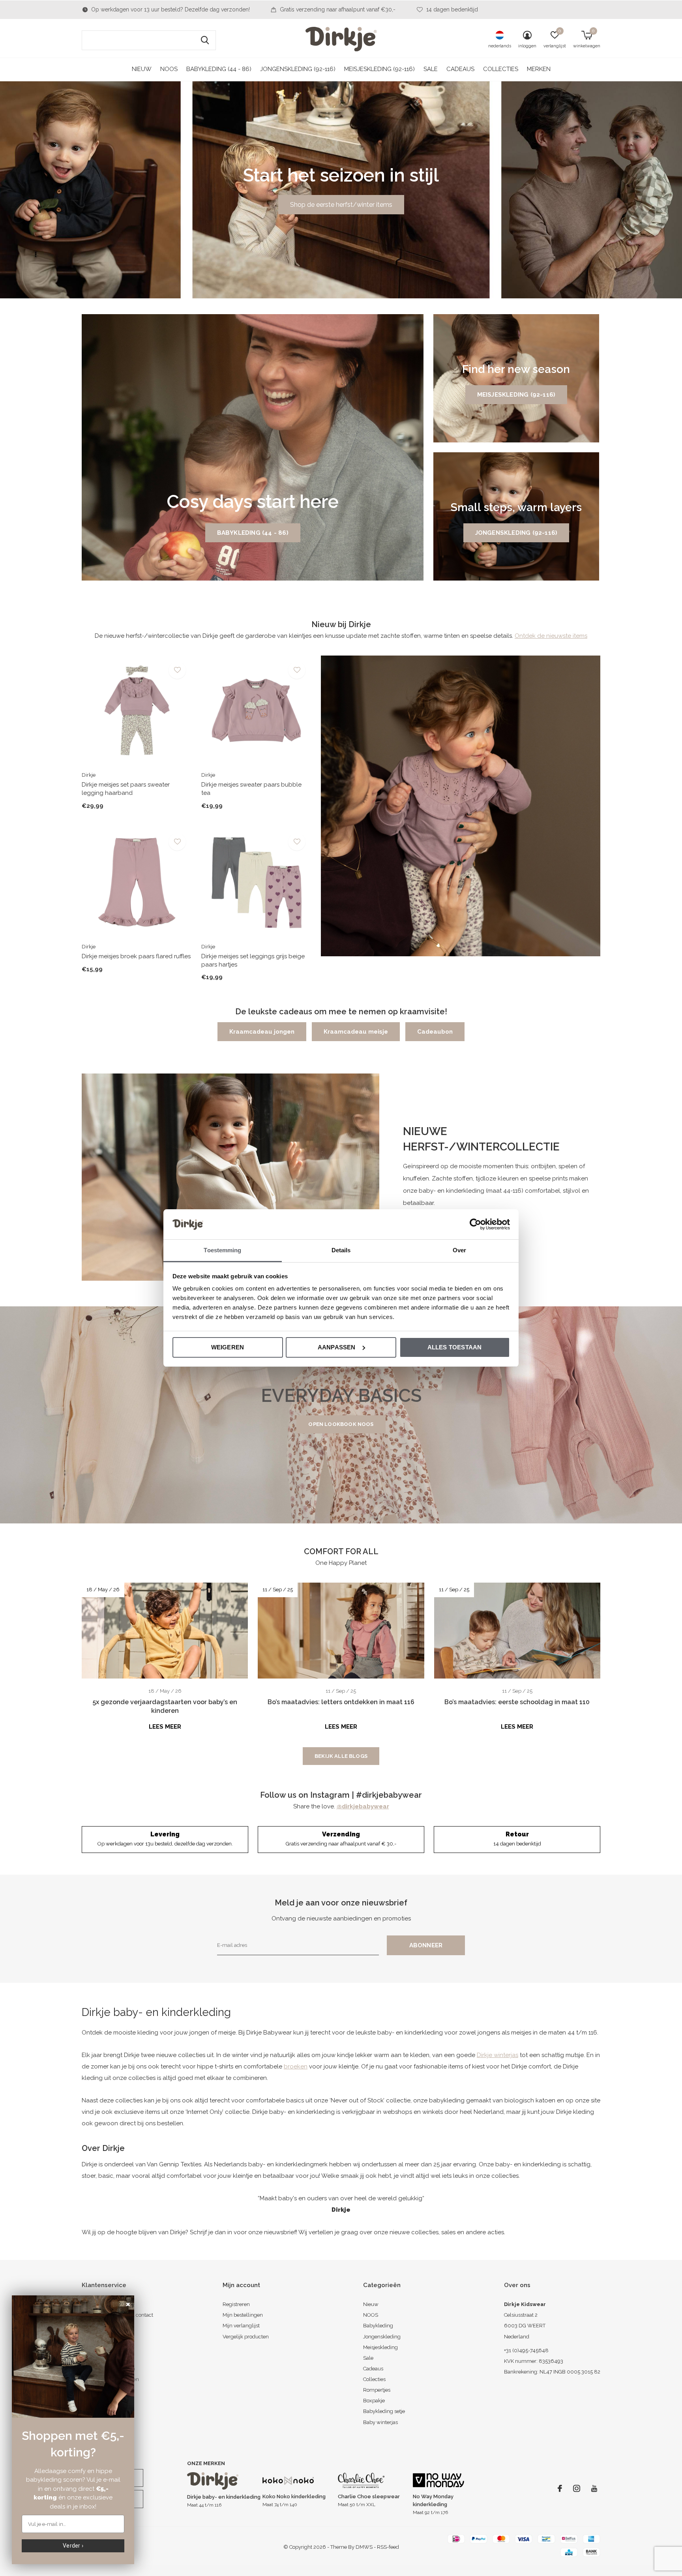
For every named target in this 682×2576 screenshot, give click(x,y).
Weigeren (228, 1347)
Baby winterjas (380, 2422)
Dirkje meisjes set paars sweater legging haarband (126, 789)
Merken (539, 69)
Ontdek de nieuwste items (551, 636)
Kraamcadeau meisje (356, 1032)
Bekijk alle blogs (341, 1756)
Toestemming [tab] (222, 1250)
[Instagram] (577, 2488)
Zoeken (205, 40)
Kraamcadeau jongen (262, 1032)
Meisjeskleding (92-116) (379, 69)
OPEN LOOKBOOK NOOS (341, 1424)
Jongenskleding (382, 2337)
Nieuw (142, 69)
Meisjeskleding (380, 2347)
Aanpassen (337, 1347)
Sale (431, 69)
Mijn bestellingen (243, 2315)
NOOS (169, 69)
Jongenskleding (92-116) (298, 69)
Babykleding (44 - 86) (219, 69)
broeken (296, 2066)
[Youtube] (594, 2488)
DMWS (364, 2547)
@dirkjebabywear (363, 1806)
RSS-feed (388, 2547)
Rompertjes (377, 2390)
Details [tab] (341, 1250)
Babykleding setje (384, 2411)
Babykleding (378, 2326)
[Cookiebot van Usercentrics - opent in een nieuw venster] (475, 1224)
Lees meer (165, 1727)
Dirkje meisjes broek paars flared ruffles (136, 956)
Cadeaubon (435, 1032)
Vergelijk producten (246, 2337)
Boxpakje (374, 2401)
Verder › (73, 2546)
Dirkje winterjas (497, 2055)
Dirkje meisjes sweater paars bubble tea (251, 789)
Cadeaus (460, 69)
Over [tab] (459, 1250)
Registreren (236, 2304)
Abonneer (426, 1945)
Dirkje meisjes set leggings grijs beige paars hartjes (253, 960)
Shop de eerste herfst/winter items (341, 205)
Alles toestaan (455, 1347)
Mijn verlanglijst (241, 2326)
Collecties (501, 69)
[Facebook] (560, 2488)
